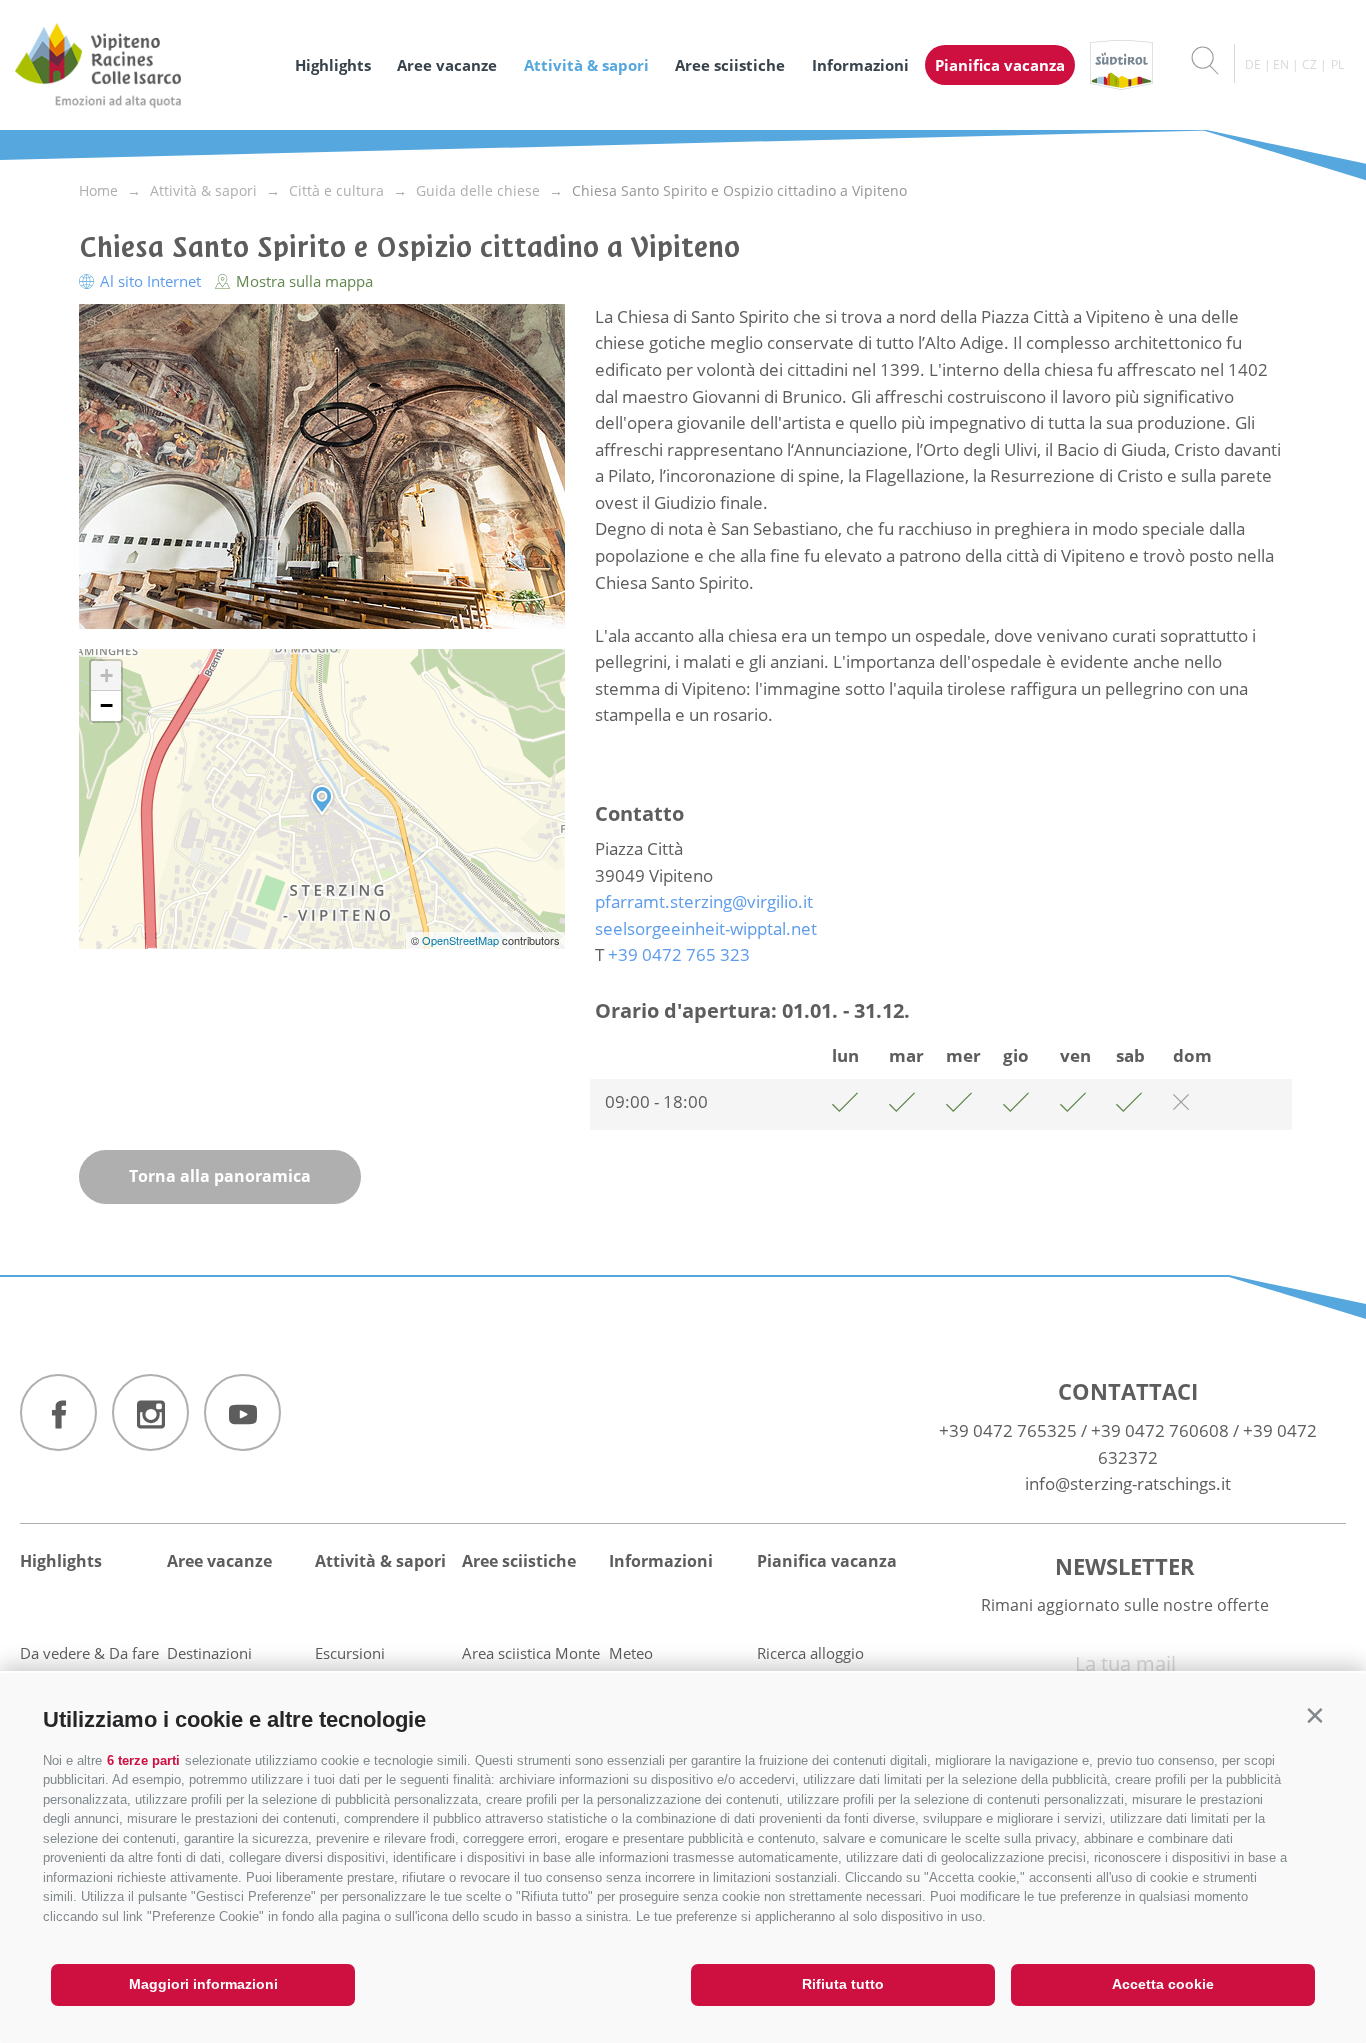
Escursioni (350, 1653)
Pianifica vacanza (1000, 65)
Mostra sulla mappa (302, 281)
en (1281, 64)
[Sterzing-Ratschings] (145, 65)
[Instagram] (150, 1412)
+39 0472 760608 (1160, 1430)
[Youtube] (242, 1412)
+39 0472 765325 (1008, 1430)
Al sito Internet (150, 281)
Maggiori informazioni (203, 1984)
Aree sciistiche (730, 65)
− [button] (106, 705)
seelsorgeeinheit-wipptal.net (706, 928)
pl (1337, 64)
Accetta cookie (1163, 1984)
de (1253, 64)
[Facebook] (58, 1412)
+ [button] (106, 675)
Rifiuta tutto (843, 1984)
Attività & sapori (586, 65)
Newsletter (1125, 1566)
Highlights (333, 65)
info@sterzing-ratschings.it (1128, 1483)
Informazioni (860, 65)
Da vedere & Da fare (89, 1653)
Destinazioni (209, 1653)
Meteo (631, 1653)
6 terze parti (143, 1760)
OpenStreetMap (462, 940)
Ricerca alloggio (810, 1653)
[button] (1314, 1715)
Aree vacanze (447, 65)
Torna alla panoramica (220, 1176)
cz (1309, 64)
